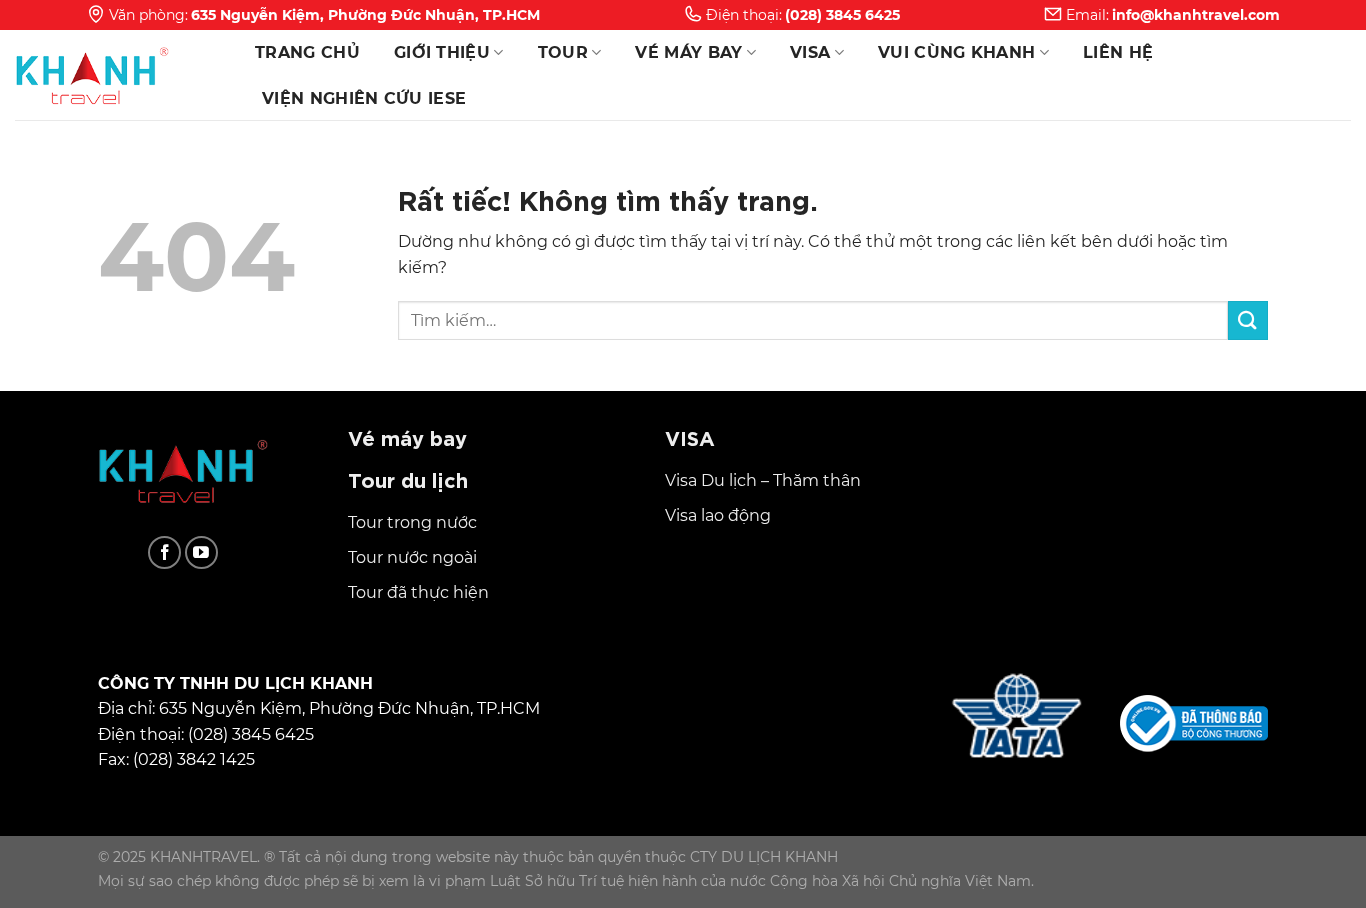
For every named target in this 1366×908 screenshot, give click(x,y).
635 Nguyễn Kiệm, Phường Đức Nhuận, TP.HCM (365, 15)
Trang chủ (307, 52)
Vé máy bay (688, 52)
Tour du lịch (408, 478)
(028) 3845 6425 (842, 15)
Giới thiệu (442, 52)
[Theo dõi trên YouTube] (201, 552)
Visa (810, 52)
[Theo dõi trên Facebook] (164, 552)
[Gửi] (1248, 320)
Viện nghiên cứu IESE (364, 98)
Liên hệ (1118, 52)
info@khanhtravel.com (1196, 15)
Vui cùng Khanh (956, 52)
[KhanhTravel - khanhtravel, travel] (115, 75)
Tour (563, 52)
